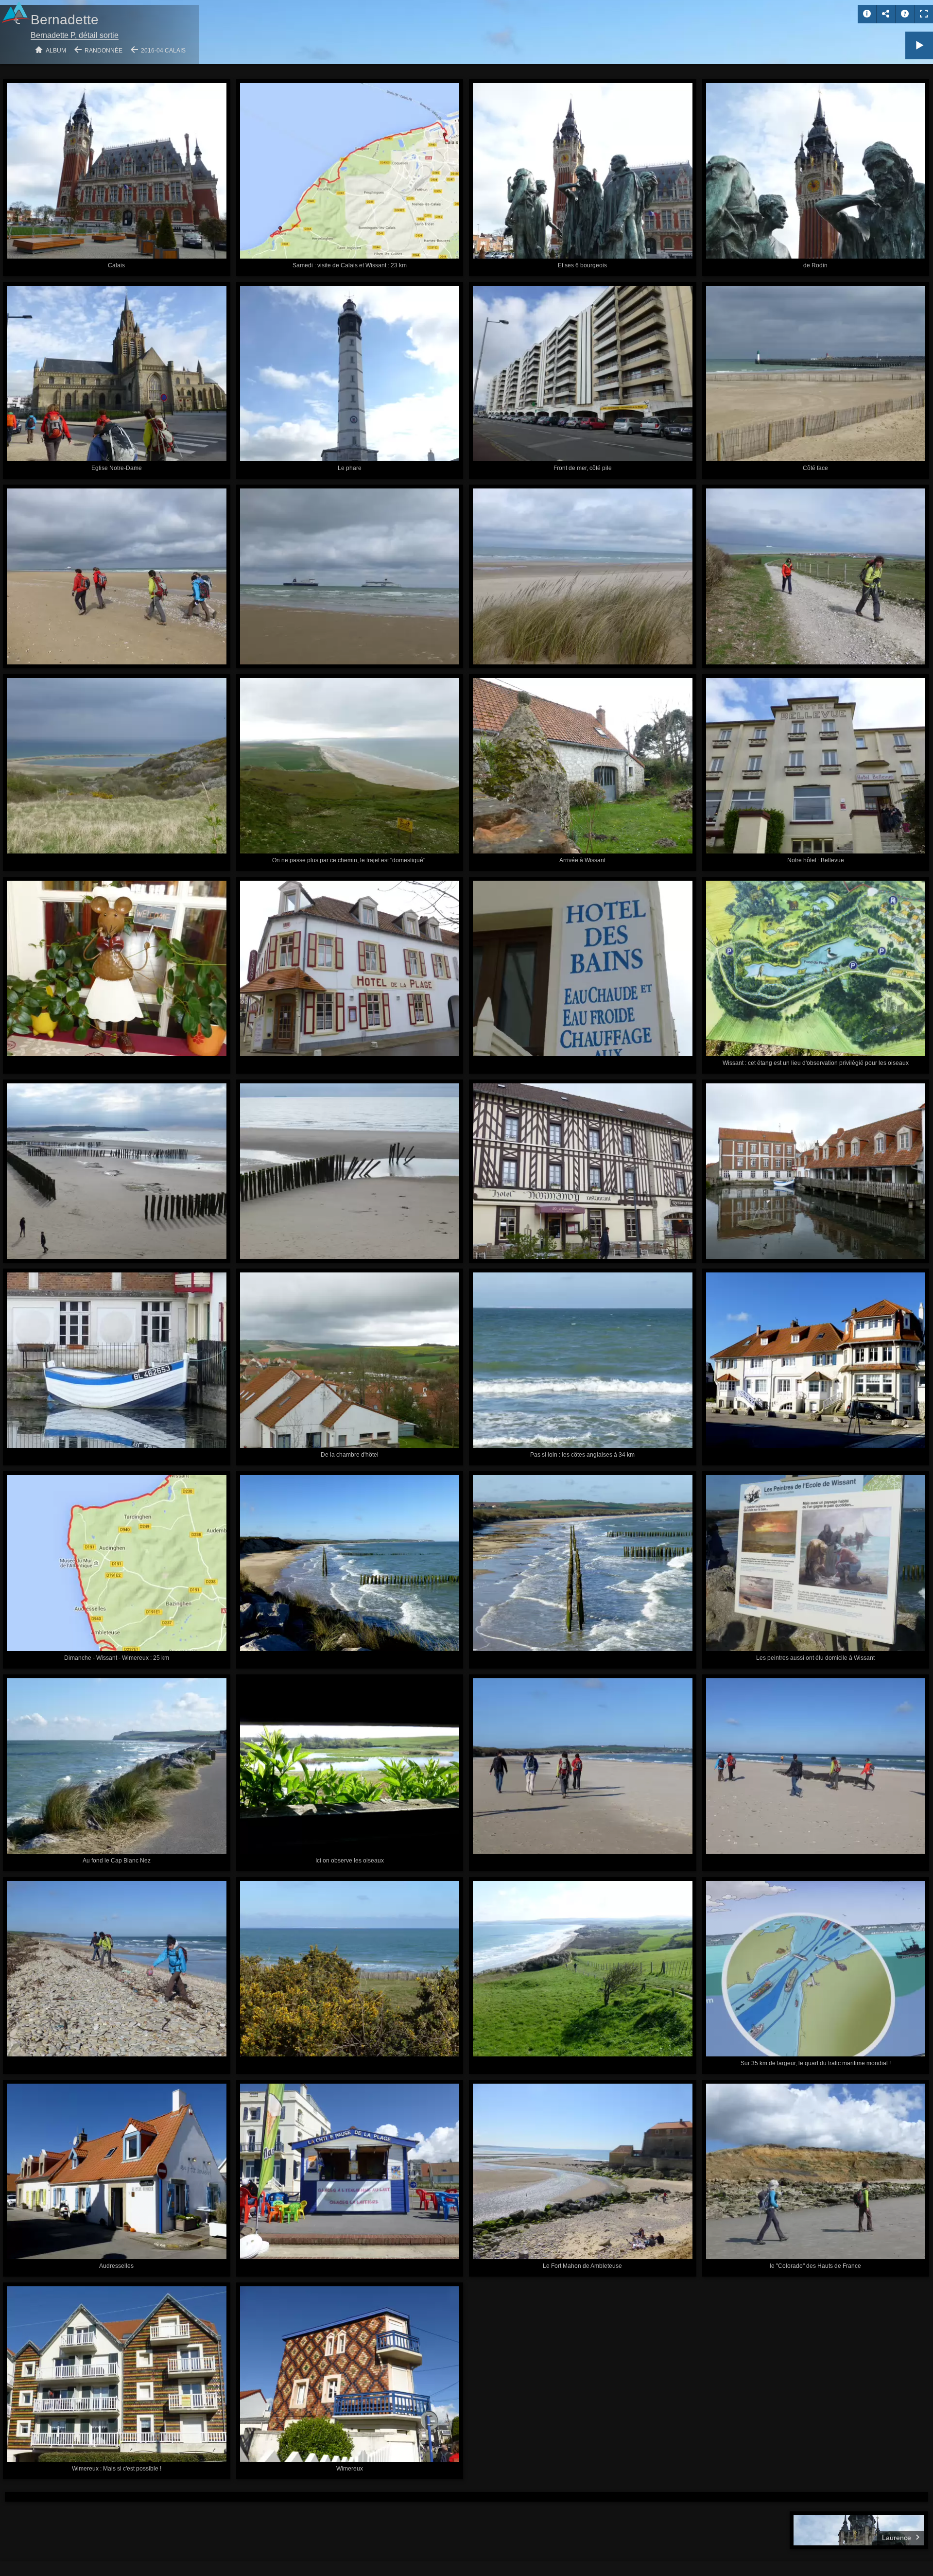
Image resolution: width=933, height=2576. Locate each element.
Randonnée (104, 51)
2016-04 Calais (163, 51)
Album (56, 51)
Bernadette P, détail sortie (75, 35)
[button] (19, 2556)
